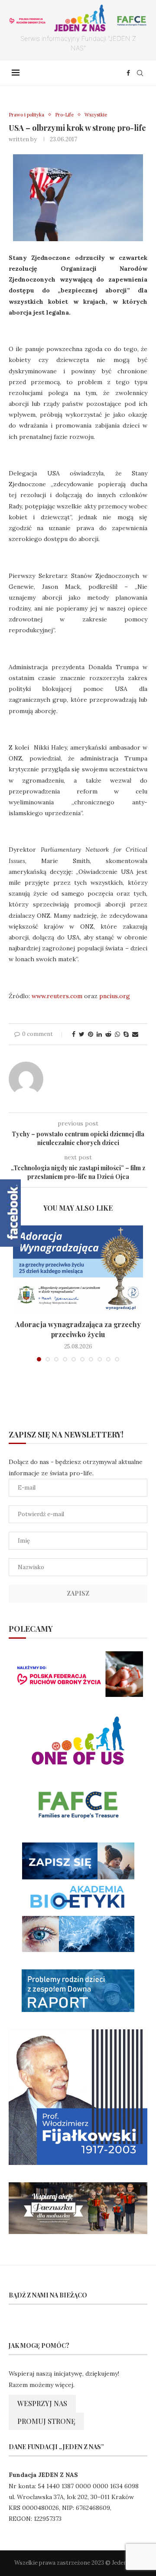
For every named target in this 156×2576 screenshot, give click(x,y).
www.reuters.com (57, 996)
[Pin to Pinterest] (91, 1034)
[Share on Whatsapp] (117, 1034)
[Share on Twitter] (82, 1034)
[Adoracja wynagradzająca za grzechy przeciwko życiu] (78, 1269)
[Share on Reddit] (108, 1034)
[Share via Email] (135, 1034)
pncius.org (115, 996)
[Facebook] (128, 73)
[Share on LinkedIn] (99, 1034)
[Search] (140, 73)
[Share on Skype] (126, 1034)
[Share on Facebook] (74, 1034)
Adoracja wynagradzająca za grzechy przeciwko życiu (78, 1329)
